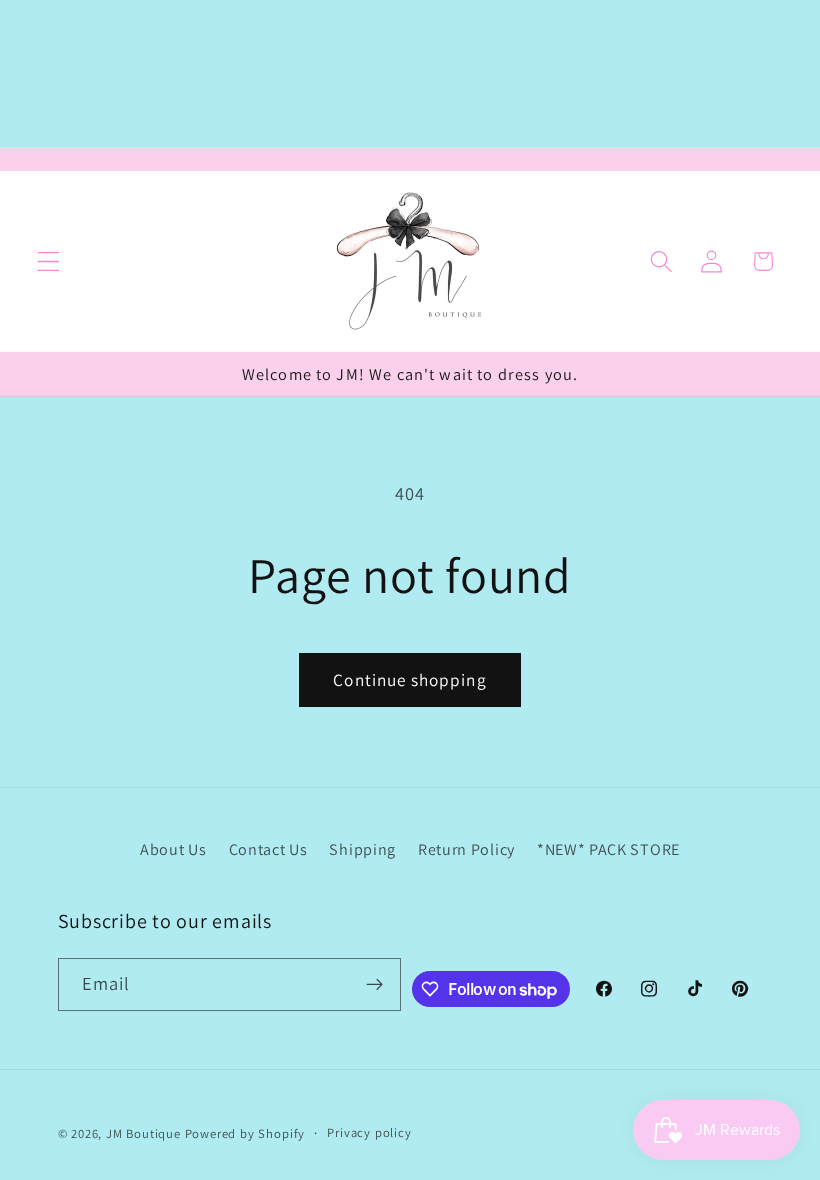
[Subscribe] (374, 985)
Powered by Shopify (245, 1133)
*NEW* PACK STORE (608, 849)
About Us (173, 849)
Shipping (362, 849)
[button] (48, 261)
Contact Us (268, 849)
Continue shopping (410, 679)
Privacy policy (369, 1132)
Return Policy (466, 849)
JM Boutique (143, 1133)
